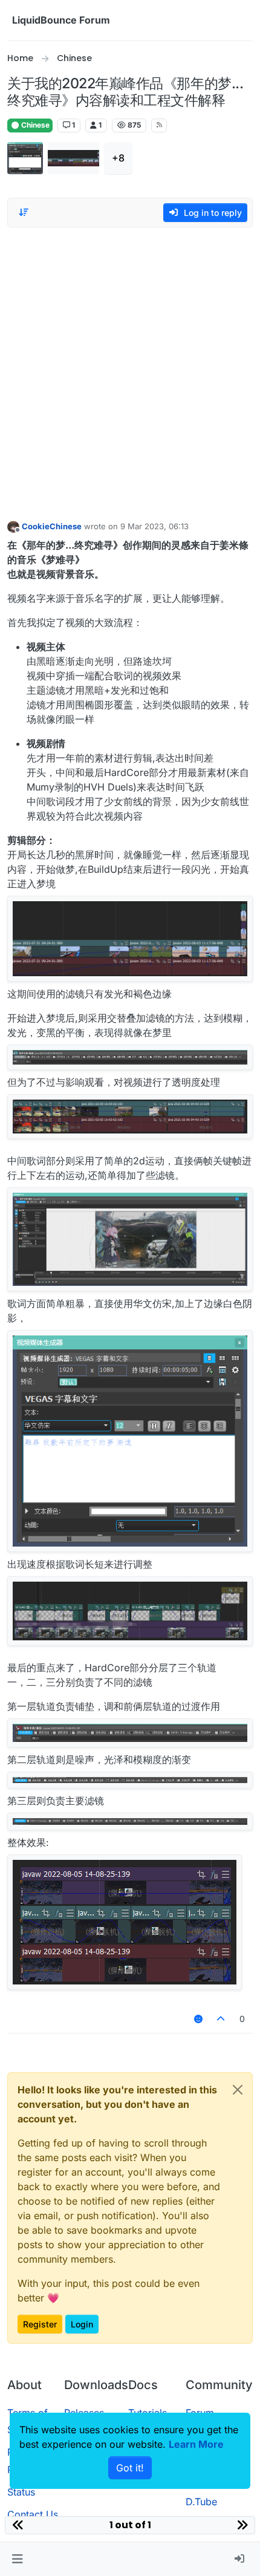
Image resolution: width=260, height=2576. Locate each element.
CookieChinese (52, 526)
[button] (17, 2559)
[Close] (238, 2090)
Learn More (196, 2444)
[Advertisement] (130, 371)
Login (82, 2324)
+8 (118, 158)
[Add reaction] (198, 2019)
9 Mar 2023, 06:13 (154, 526)
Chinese (34, 125)
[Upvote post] (221, 2019)
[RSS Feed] (159, 125)
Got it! (130, 2468)
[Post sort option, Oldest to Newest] (24, 212)
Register (40, 2324)
